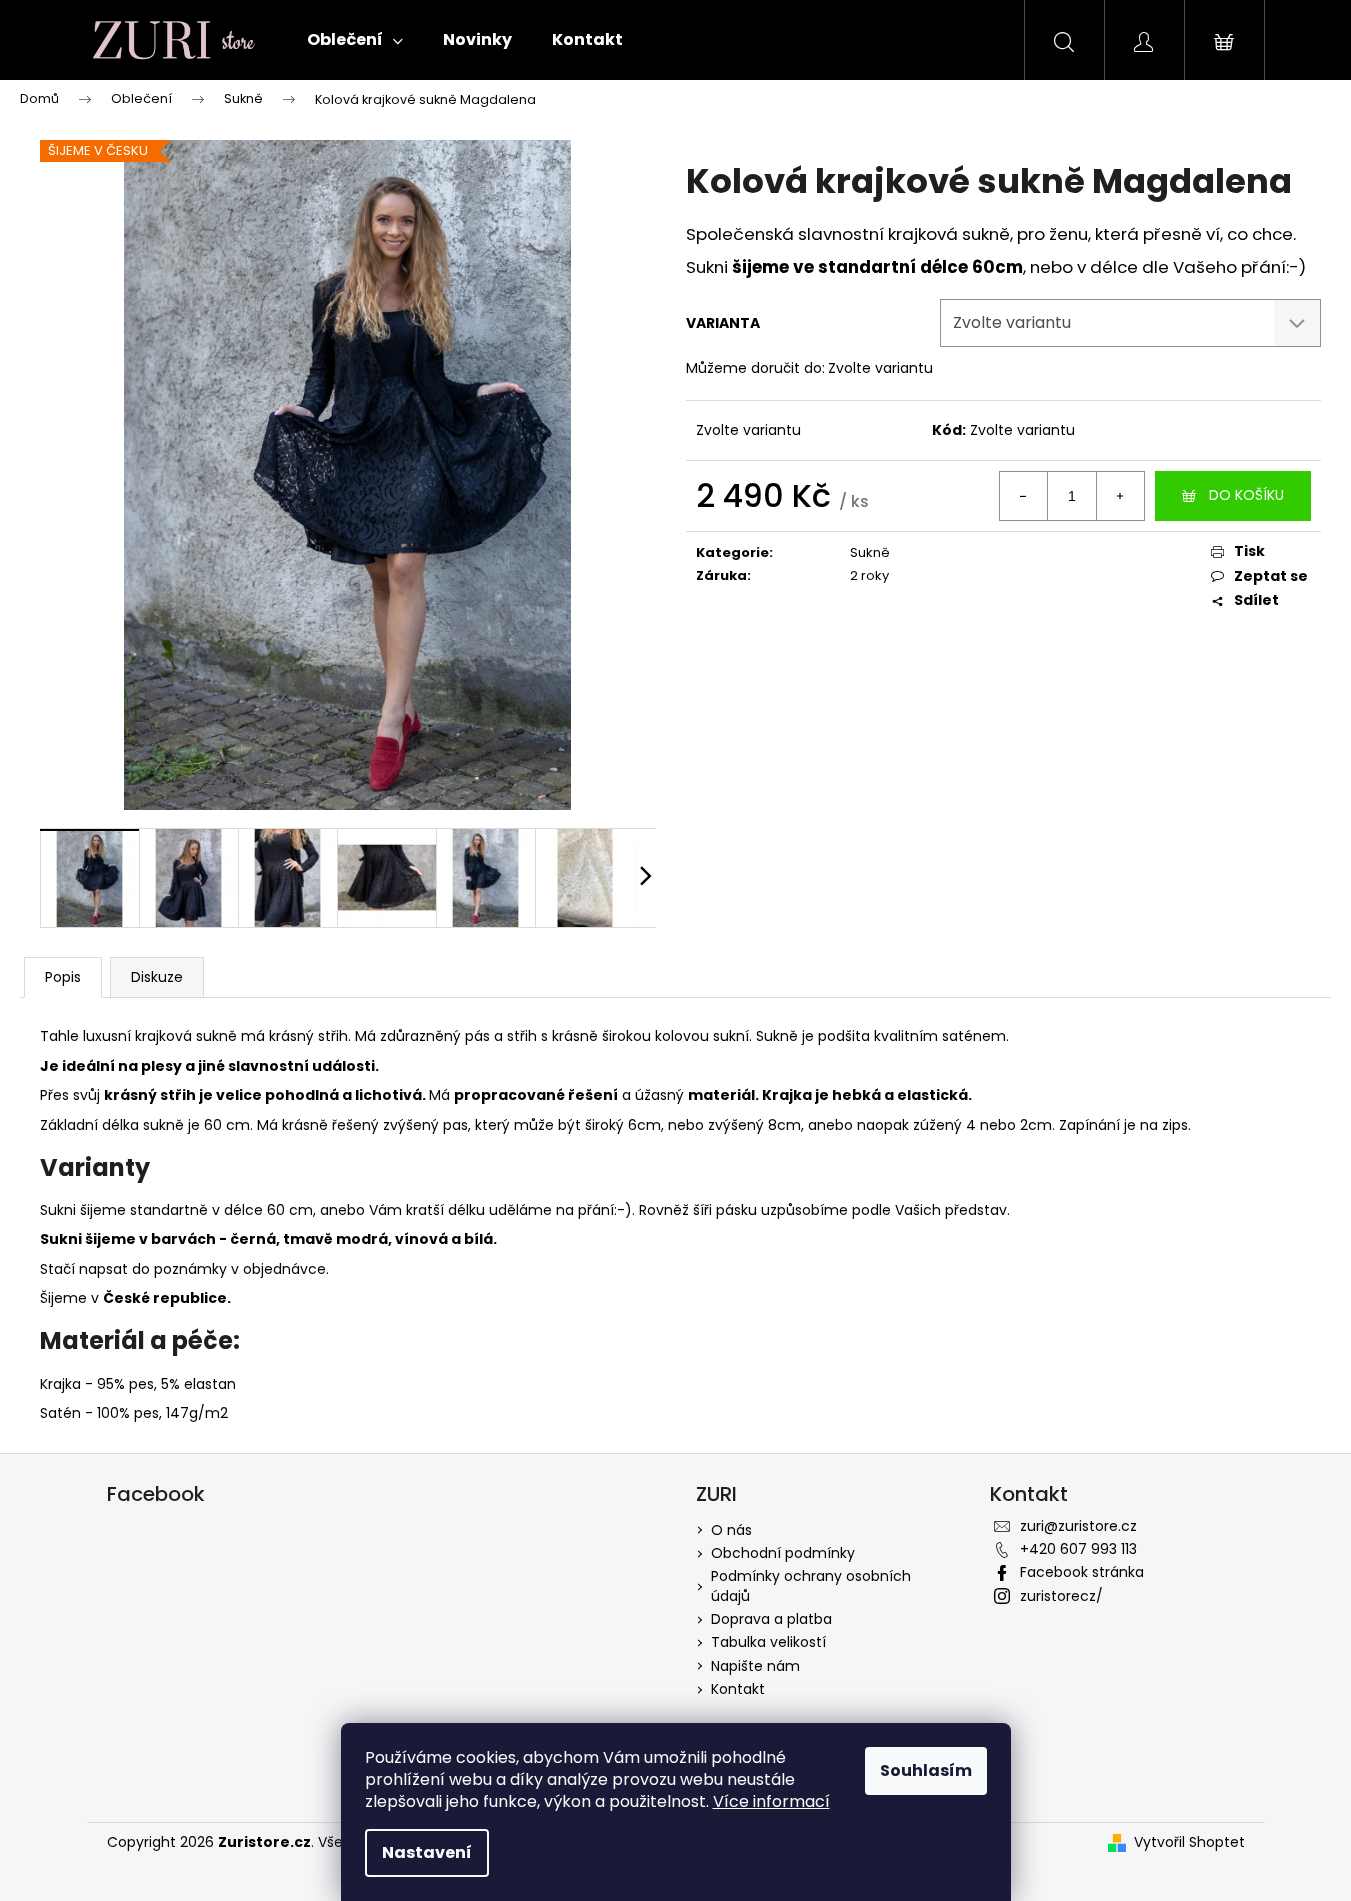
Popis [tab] (63, 977)
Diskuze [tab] (157, 977)
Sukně (870, 552)
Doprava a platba (771, 1619)
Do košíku (1246, 495)
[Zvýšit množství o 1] (1120, 496)
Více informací (771, 1801)
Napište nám (755, 1666)
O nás (731, 1530)
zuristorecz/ (1061, 1596)
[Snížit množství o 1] (1024, 496)
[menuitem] (355, 40)
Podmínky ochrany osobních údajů (811, 1585)
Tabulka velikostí (768, 1642)
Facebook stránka (1082, 1572)
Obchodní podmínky (783, 1553)
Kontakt (738, 1689)
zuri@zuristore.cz (1078, 1526)
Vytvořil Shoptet (1189, 1842)
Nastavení (427, 1852)
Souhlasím (926, 1770)
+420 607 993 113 (1078, 1549)
